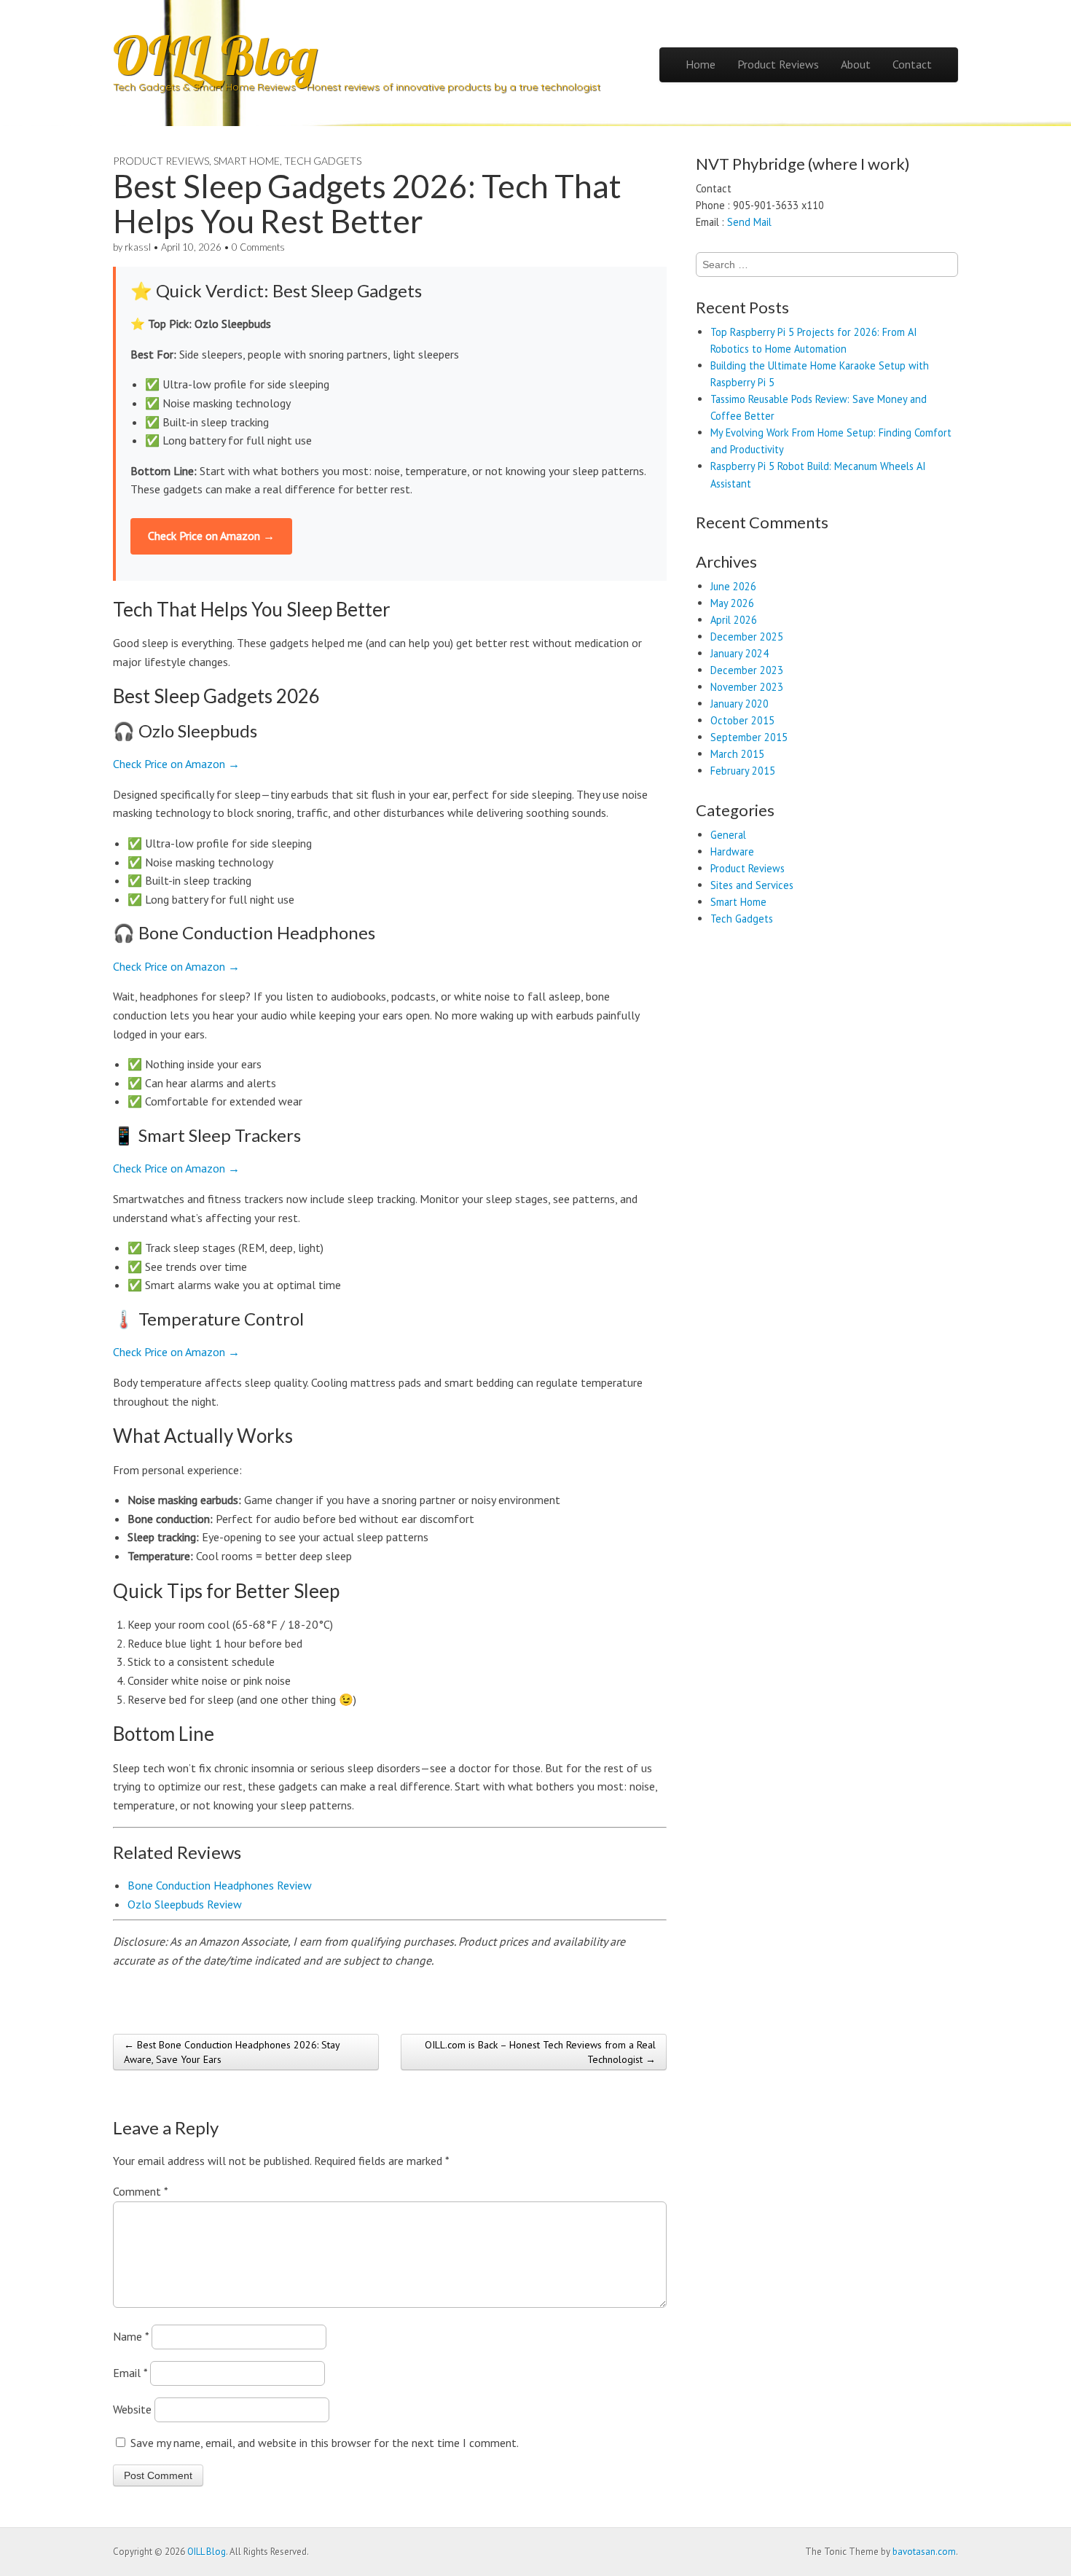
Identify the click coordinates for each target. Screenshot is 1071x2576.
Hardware (732, 852)
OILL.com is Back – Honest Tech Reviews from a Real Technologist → (540, 2052)
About (856, 64)
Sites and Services (752, 885)
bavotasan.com (924, 2552)
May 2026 (732, 603)
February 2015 (743, 771)
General (728, 835)
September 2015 (749, 737)
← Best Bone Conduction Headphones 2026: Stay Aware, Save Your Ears (232, 2052)
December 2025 (747, 637)
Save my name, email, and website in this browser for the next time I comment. (325, 2443)
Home (701, 64)
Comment (140, 2191)
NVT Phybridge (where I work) (803, 164)
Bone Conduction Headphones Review (220, 1885)
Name (131, 2336)
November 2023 (747, 687)
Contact (912, 64)
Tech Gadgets (323, 161)
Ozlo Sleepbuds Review (185, 1904)
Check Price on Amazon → (211, 536)
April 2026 (734, 620)
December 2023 (747, 670)
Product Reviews (778, 64)
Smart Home (247, 161)
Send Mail (749, 222)
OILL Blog (215, 55)
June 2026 (733, 586)
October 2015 (742, 720)
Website (132, 2409)
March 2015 (737, 754)
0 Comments (258, 247)
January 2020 (739, 704)
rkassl (138, 247)
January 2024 (739, 653)
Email (130, 2373)
